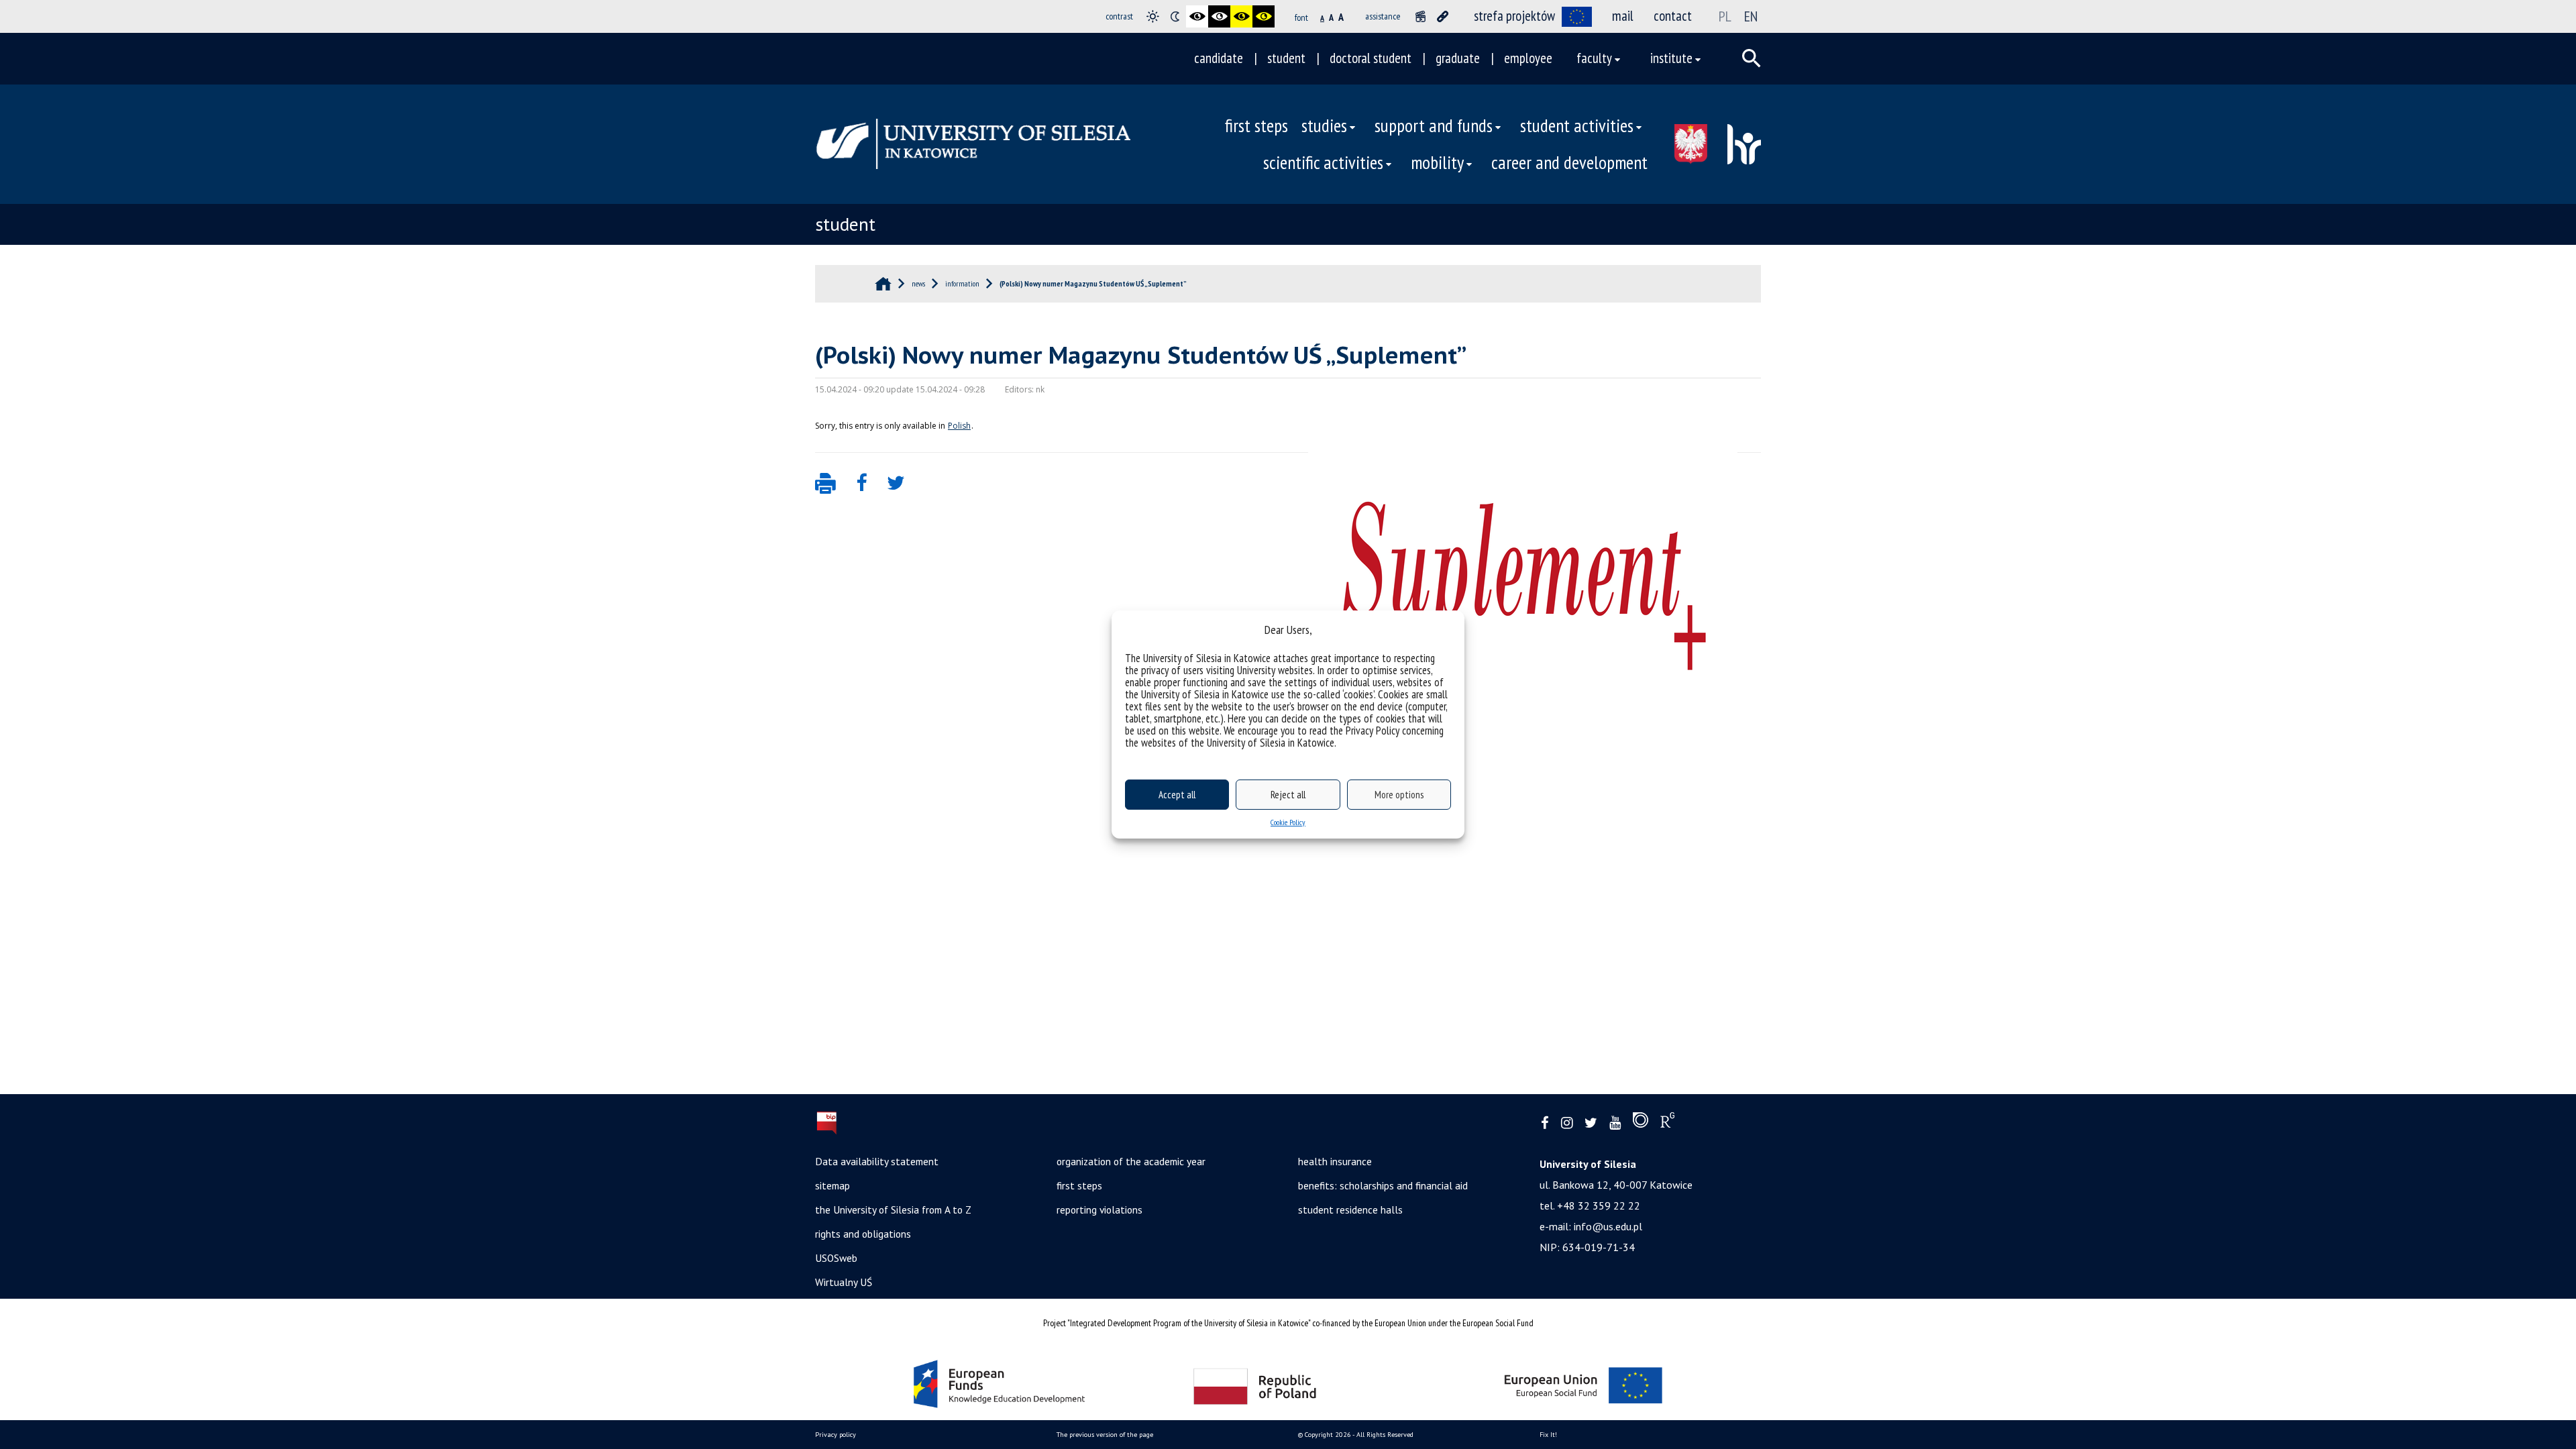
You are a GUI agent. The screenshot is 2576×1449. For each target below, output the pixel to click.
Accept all (1177, 795)
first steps (1256, 125)
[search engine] (1752, 58)
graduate (1458, 58)
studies (1324, 125)
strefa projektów (1514, 16)
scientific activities (1323, 162)
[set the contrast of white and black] (1219, 16)
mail (1623, 16)
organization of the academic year (1131, 1161)
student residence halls (1350, 1210)
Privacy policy (836, 1435)
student (1286, 58)
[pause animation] (1420, 16)
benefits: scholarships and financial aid (1383, 1185)
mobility (1437, 162)
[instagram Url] (1567, 1123)
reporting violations (1099, 1210)
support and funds (1434, 125)
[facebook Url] (1545, 1123)
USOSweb (836, 1258)
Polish (959, 426)
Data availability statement (877, 1161)
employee (1528, 58)
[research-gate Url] (1667, 1123)
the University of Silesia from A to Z (893, 1210)
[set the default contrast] (1153, 16)
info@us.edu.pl (1608, 1226)
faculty (1594, 58)
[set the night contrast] (1175, 16)
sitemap (833, 1185)
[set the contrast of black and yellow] (1241, 16)
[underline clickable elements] (1443, 16)
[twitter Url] (1591, 1123)
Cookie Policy (1288, 822)
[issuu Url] (1641, 1123)
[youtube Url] (1615, 1123)
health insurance (1335, 1161)
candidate (1219, 58)
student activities (1577, 125)
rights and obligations (863, 1234)
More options (1399, 795)
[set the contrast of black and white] (1197, 16)
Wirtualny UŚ (844, 1282)
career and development (1569, 162)
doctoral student (1371, 58)
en (1751, 16)
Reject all (1288, 795)
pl (1725, 16)
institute (1671, 58)
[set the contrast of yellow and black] (1264, 16)
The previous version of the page (1105, 1435)
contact (1673, 16)
